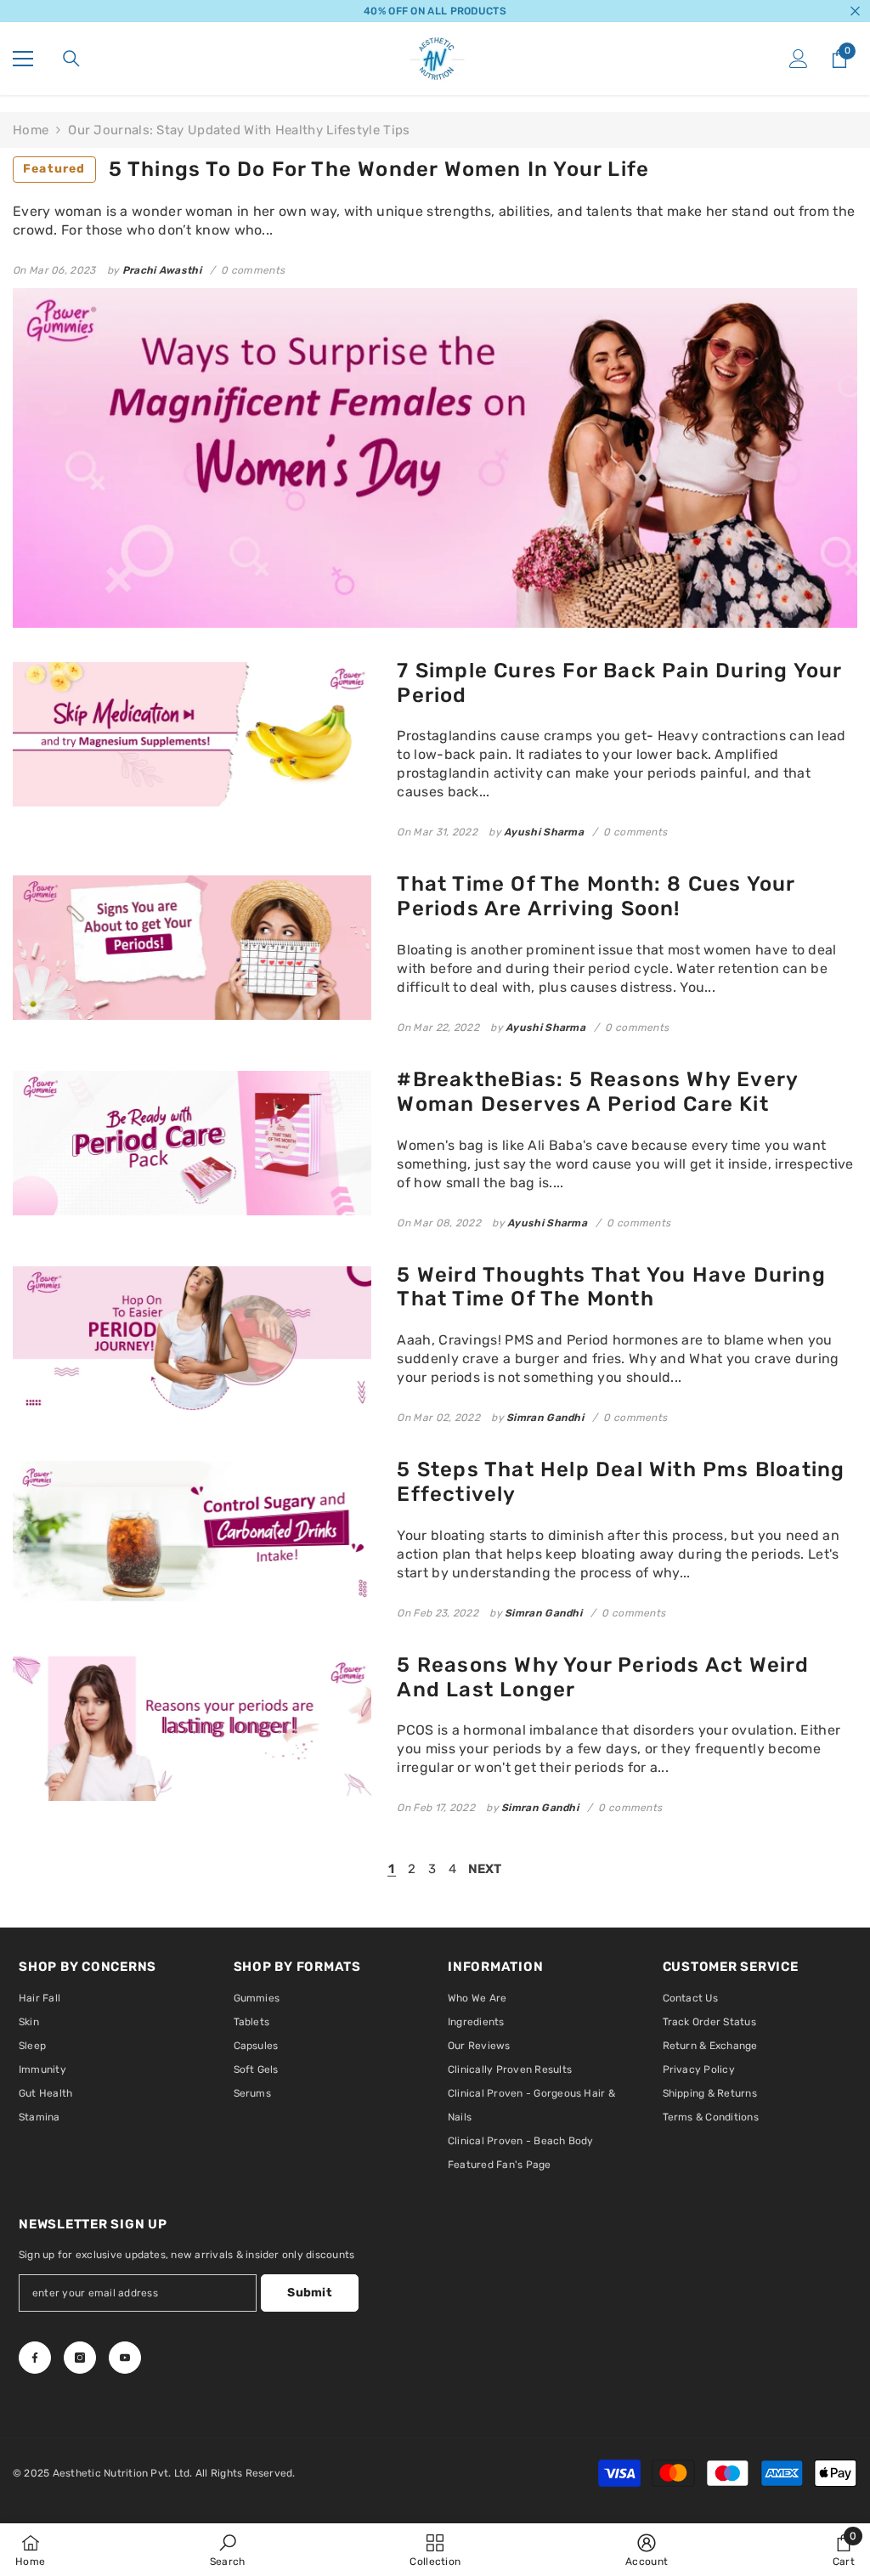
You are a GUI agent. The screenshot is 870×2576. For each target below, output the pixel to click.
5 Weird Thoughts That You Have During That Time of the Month (611, 1287)
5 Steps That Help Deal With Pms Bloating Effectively (621, 1482)
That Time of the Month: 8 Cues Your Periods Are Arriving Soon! (596, 896)
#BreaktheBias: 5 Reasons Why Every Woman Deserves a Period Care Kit (597, 1092)
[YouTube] (125, 2358)
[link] (228, 2550)
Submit (310, 2293)
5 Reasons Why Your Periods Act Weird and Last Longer (603, 1677)
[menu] (23, 59)
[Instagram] (80, 2358)
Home (31, 130)
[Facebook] (35, 2358)
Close (855, 11)
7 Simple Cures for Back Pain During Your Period (619, 683)
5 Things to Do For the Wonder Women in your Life (336, 169)
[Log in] (799, 59)
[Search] (71, 59)
